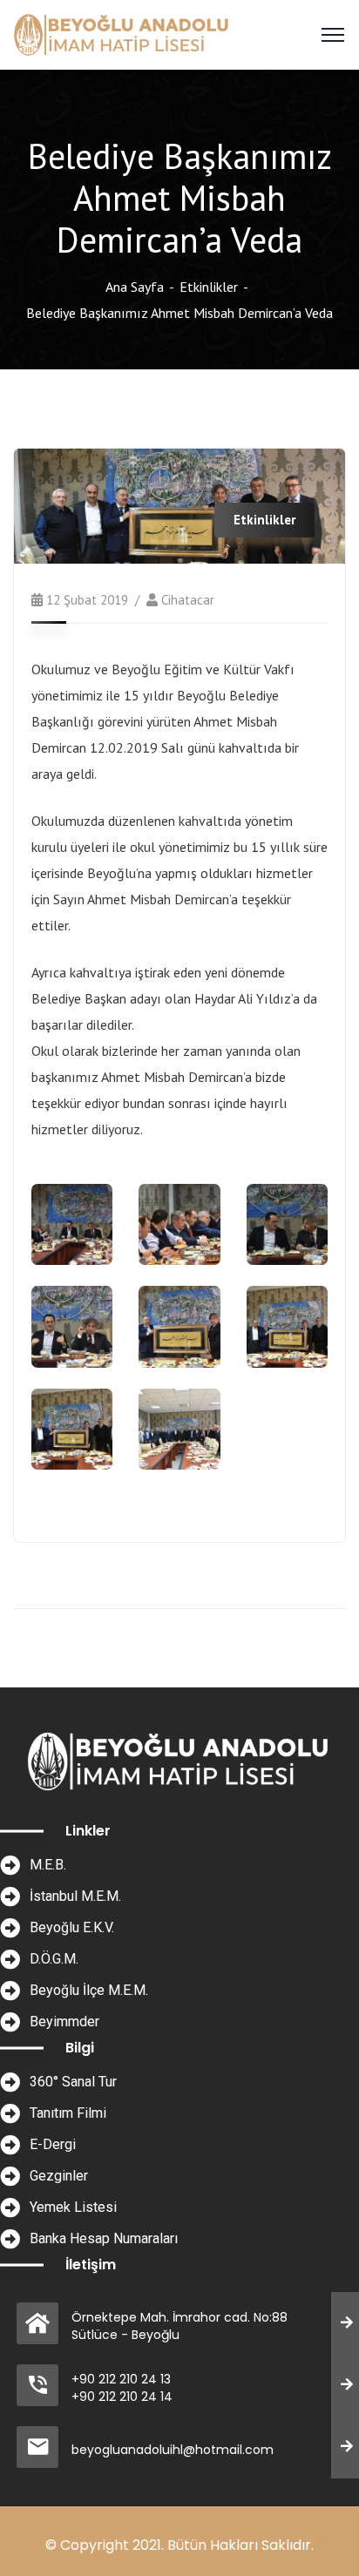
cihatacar (188, 600)
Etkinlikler (209, 287)
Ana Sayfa (135, 287)
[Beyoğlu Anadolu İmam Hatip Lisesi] (122, 33)
